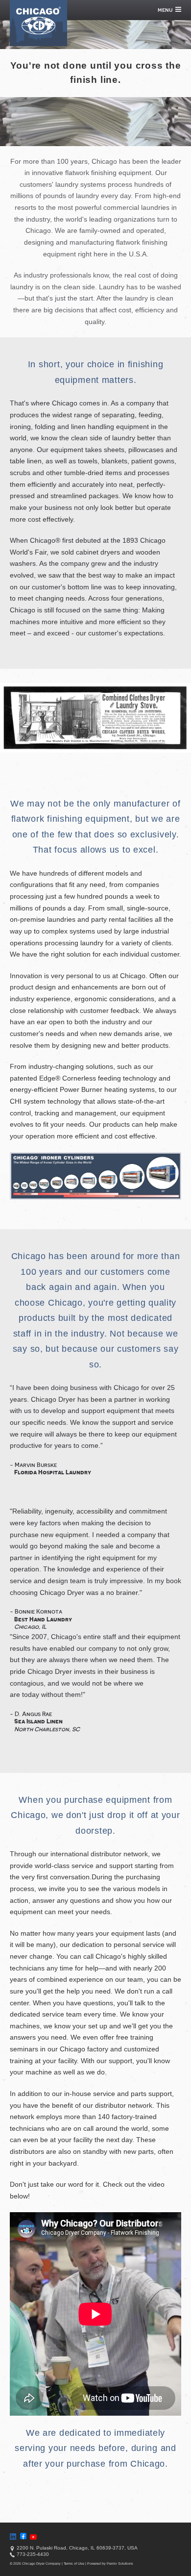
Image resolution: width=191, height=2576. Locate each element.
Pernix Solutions (120, 2563)
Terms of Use (74, 2563)
